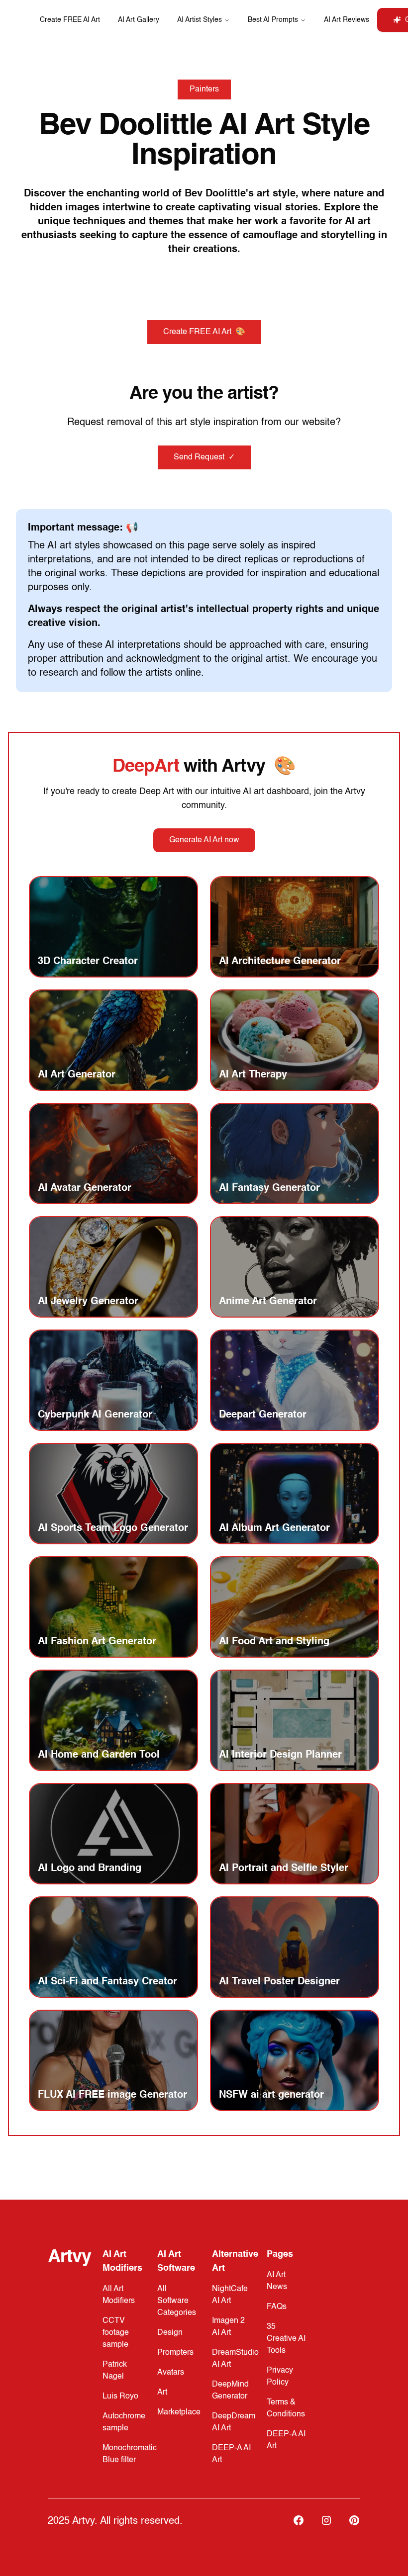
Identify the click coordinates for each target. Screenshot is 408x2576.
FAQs (277, 2307)
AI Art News (277, 2281)
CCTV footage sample (116, 2333)
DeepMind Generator (230, 2391)
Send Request (204, 457)
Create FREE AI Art (70, 20)
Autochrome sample (124, 2422)
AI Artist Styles (200, 20)
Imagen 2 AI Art (228, 2327)
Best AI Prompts (273, 20)
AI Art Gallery (139, 20)
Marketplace (179, 2412)
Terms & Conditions (286, 2408)
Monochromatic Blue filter (130, 2454)
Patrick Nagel (115, 2371)
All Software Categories (177, 2301)
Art (162, 2393)
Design (170, 2333)
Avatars (171, 2373)
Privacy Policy (280, 2377)
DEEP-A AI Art (231, 2454)
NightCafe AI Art (230, 2295)
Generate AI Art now (204, 840)
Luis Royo (120, 2397)
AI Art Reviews (347, 20)
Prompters (175, 2353)
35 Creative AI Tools (286, 2339)
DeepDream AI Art (234, 2422)
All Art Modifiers (119, 2295)
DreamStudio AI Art (235, 2359)
